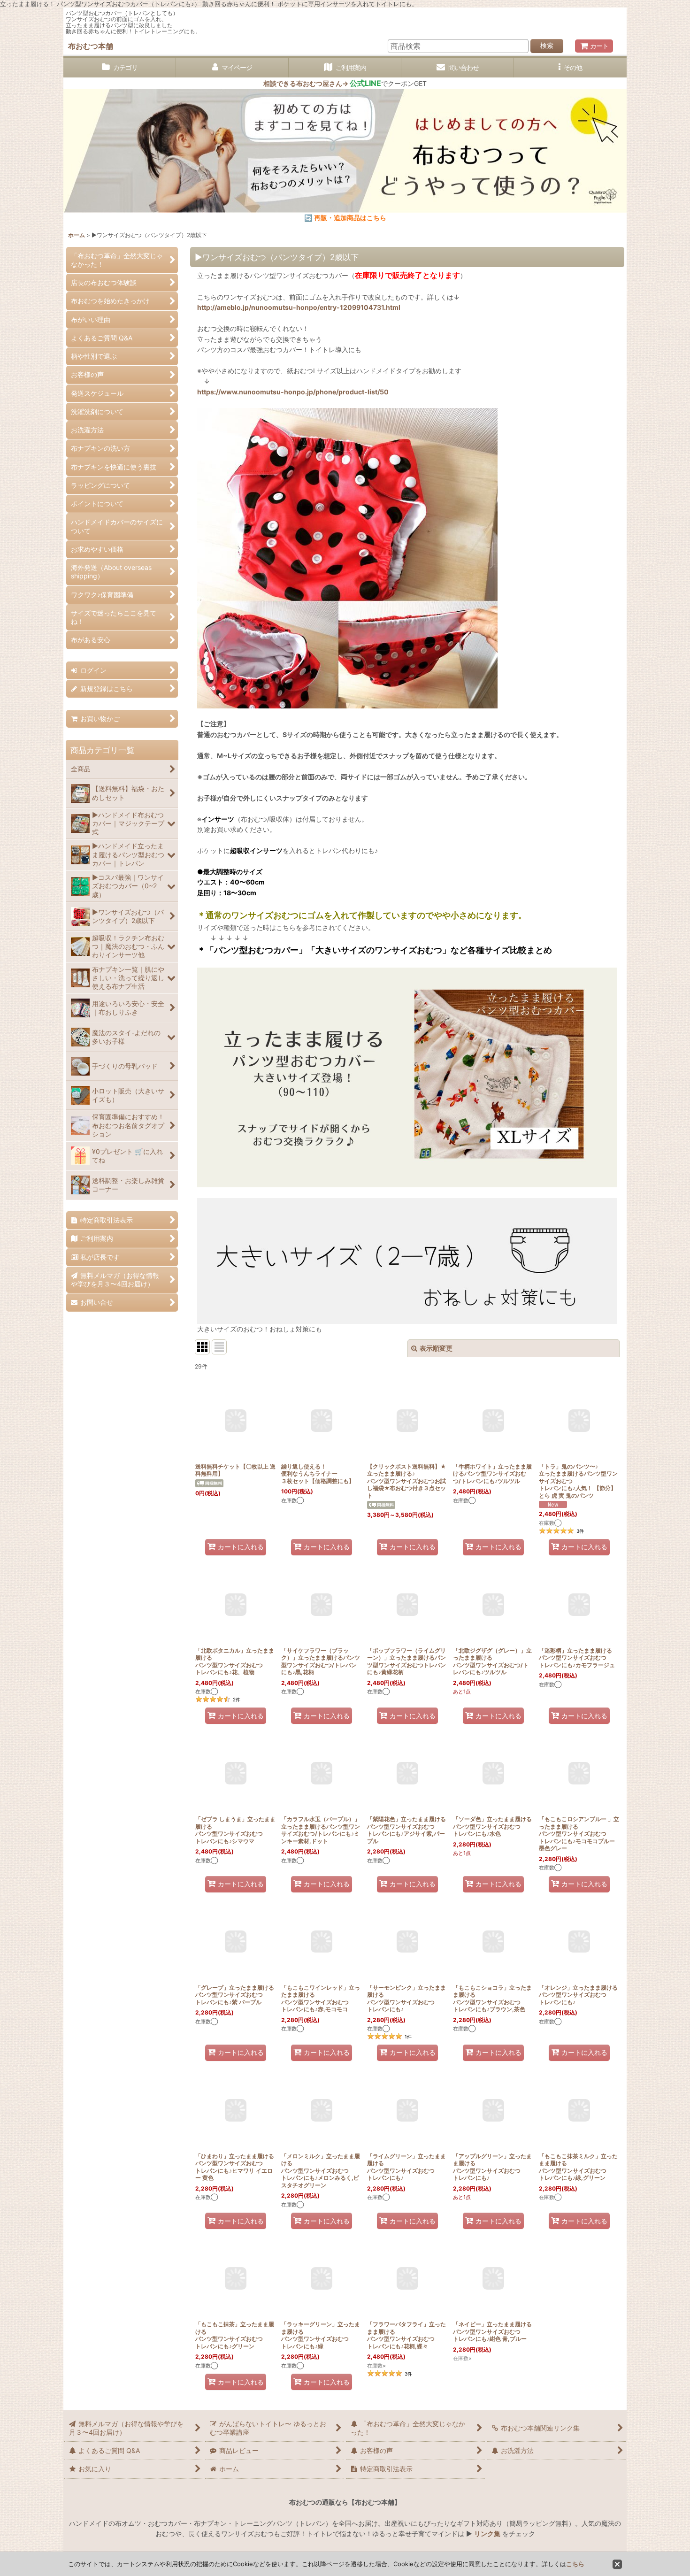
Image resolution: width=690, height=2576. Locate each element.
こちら (575, 2564)
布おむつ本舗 (91, 46)
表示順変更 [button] (436, 1348)
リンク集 (487, 2534)
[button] (570, 68)
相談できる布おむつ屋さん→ (322, 83)
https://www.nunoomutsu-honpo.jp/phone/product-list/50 (293, 392)
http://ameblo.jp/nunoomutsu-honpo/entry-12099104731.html (299, 307)
